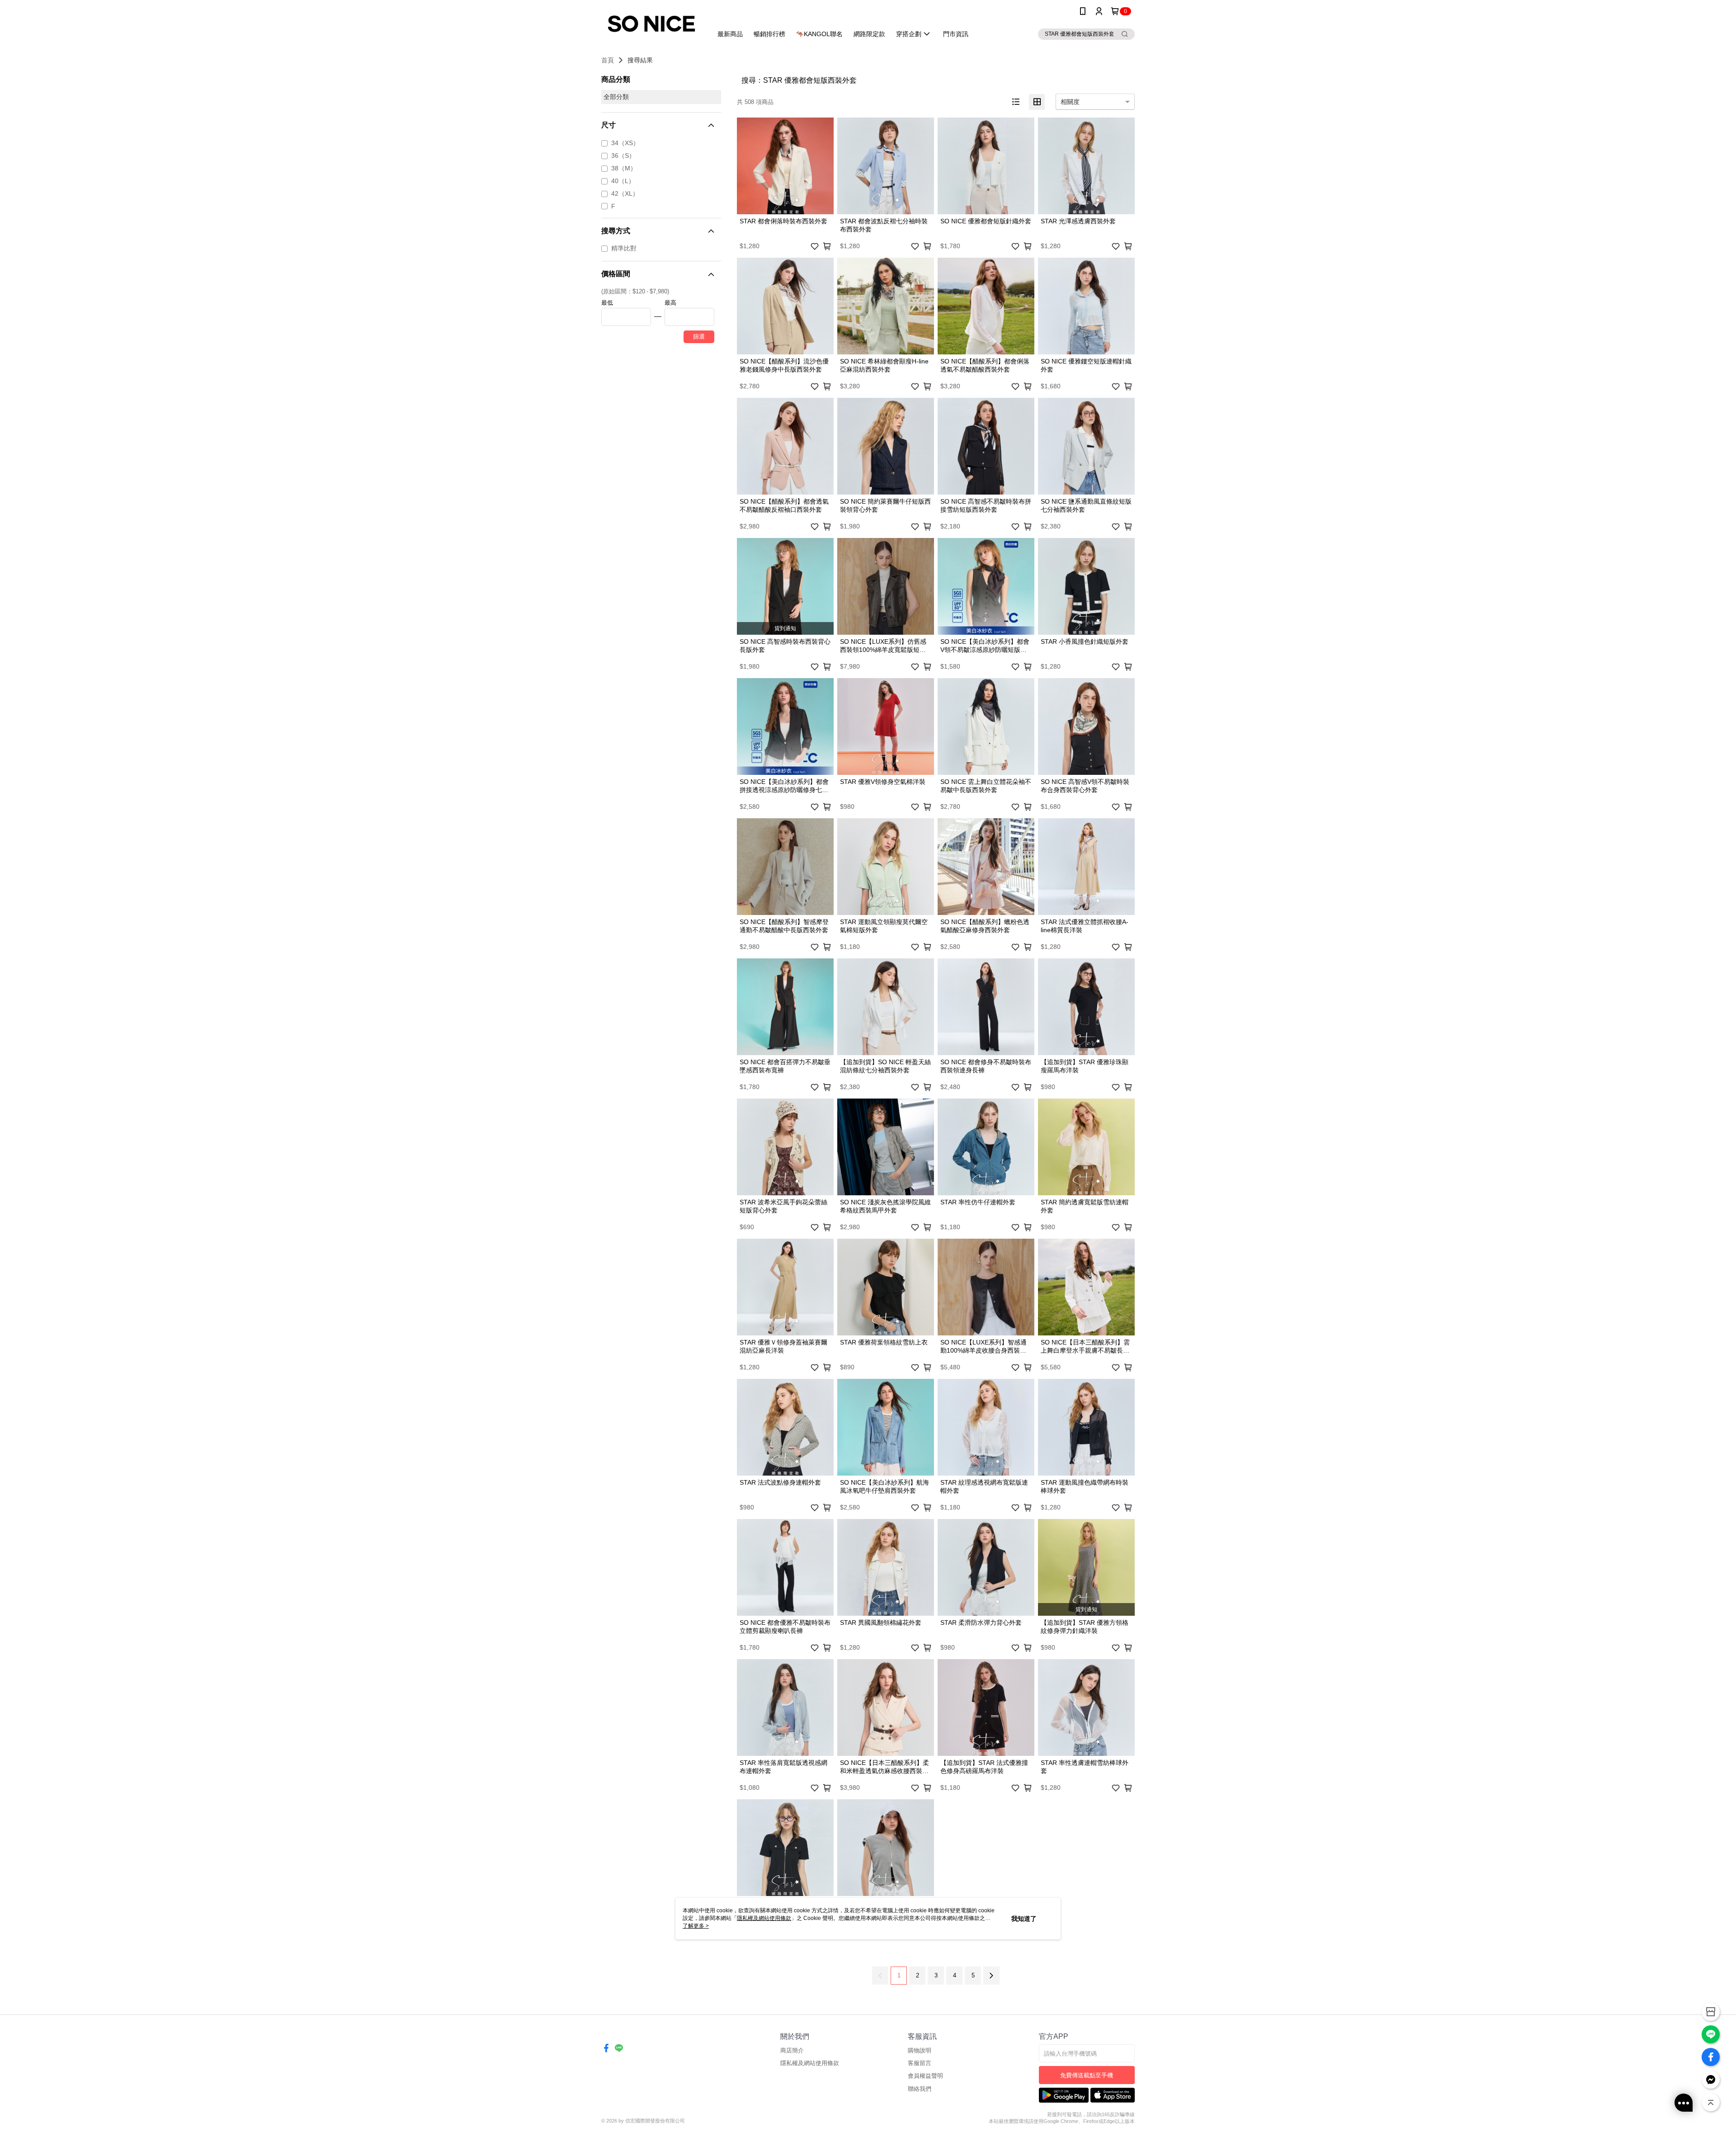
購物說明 (920, 2050)
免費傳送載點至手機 (1087, 2075)
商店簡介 (792, 2050)
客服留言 (920, 2063)
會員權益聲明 (925, 2076)
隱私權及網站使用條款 (810, 2063)
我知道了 (1024, 1919)
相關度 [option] (1070, 102)
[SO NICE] (651, 24)
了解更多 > (696, 1926)
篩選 (699, 337)
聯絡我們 (920, 2089)
